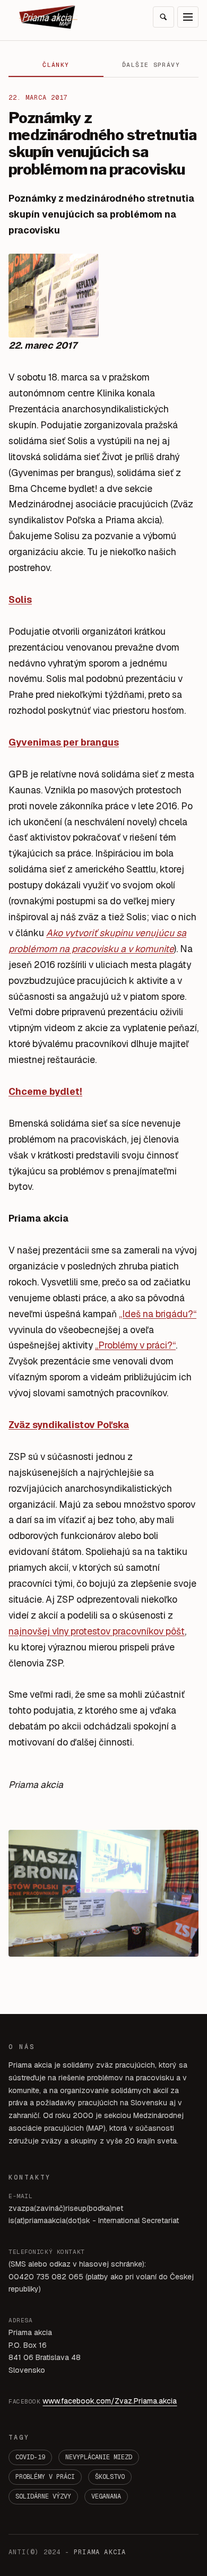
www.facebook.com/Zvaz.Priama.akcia (110, 2401)
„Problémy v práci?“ (135, 1345)
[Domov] (48, 17)
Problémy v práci (45, 2477)
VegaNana (106, 2496)
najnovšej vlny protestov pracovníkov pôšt (97, 1631)
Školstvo (110, 2477)
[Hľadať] (163, 17)
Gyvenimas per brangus (64, 742)
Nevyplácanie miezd (99, 2457)
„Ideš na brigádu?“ (158, 1314)
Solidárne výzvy (43, 2496)
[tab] (56, 65)
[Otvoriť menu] (188, 17)
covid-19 (30, 2457)
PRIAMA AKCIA (100, 2552)
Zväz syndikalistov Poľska (69, 1425)
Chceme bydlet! (45, 1091)
